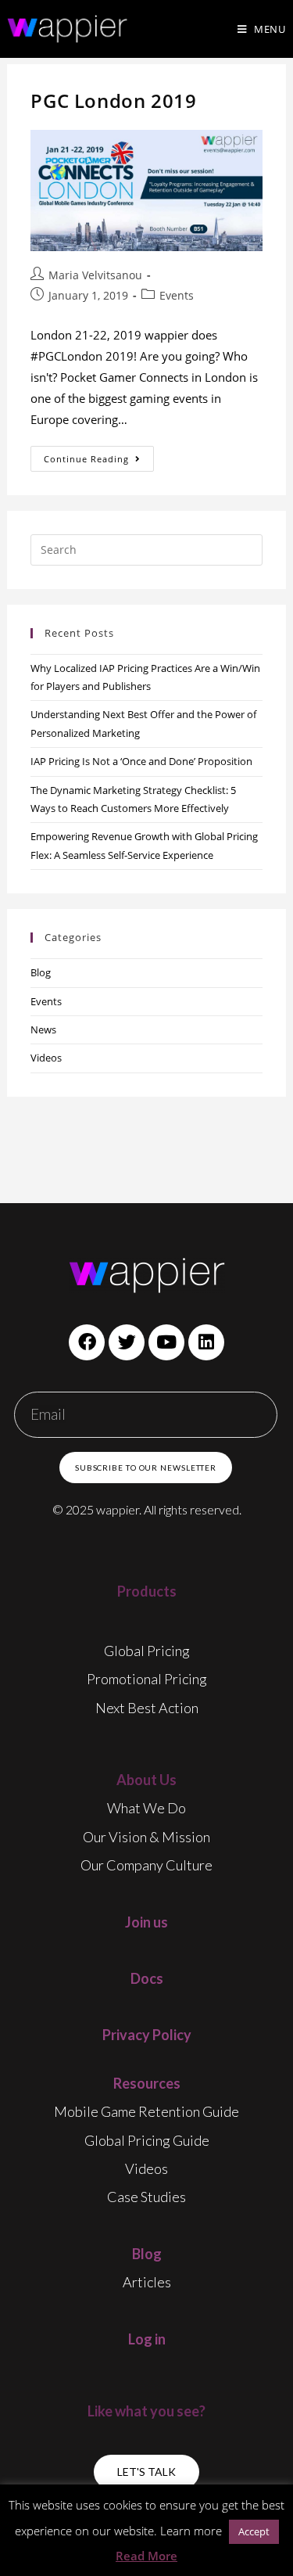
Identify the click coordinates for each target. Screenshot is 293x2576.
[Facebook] (87, 1342)
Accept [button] (254, 2531)
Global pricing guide (147, 2140)
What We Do (146, 1808)
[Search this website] (146, 548)
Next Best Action (147, 1708)
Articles (147, 2282)
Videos (46, 1058)
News (43, 1029)
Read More (146, 2556)
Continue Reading (99, 455)
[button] (146, 2472)
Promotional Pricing (147, 1679)
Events (177, 295)
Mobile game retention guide (146, 2111)
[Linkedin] (206, 1342)
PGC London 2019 (113, 101)
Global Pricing (147, 1651)
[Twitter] (127, 1342)
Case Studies (146, 2197)
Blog (41, 972)
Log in (147, 2339)
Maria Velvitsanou (95, 275)
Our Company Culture (146, 1865)
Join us (146, 1922)
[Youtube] (166, 1342)
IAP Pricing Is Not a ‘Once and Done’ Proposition (141, 761)
